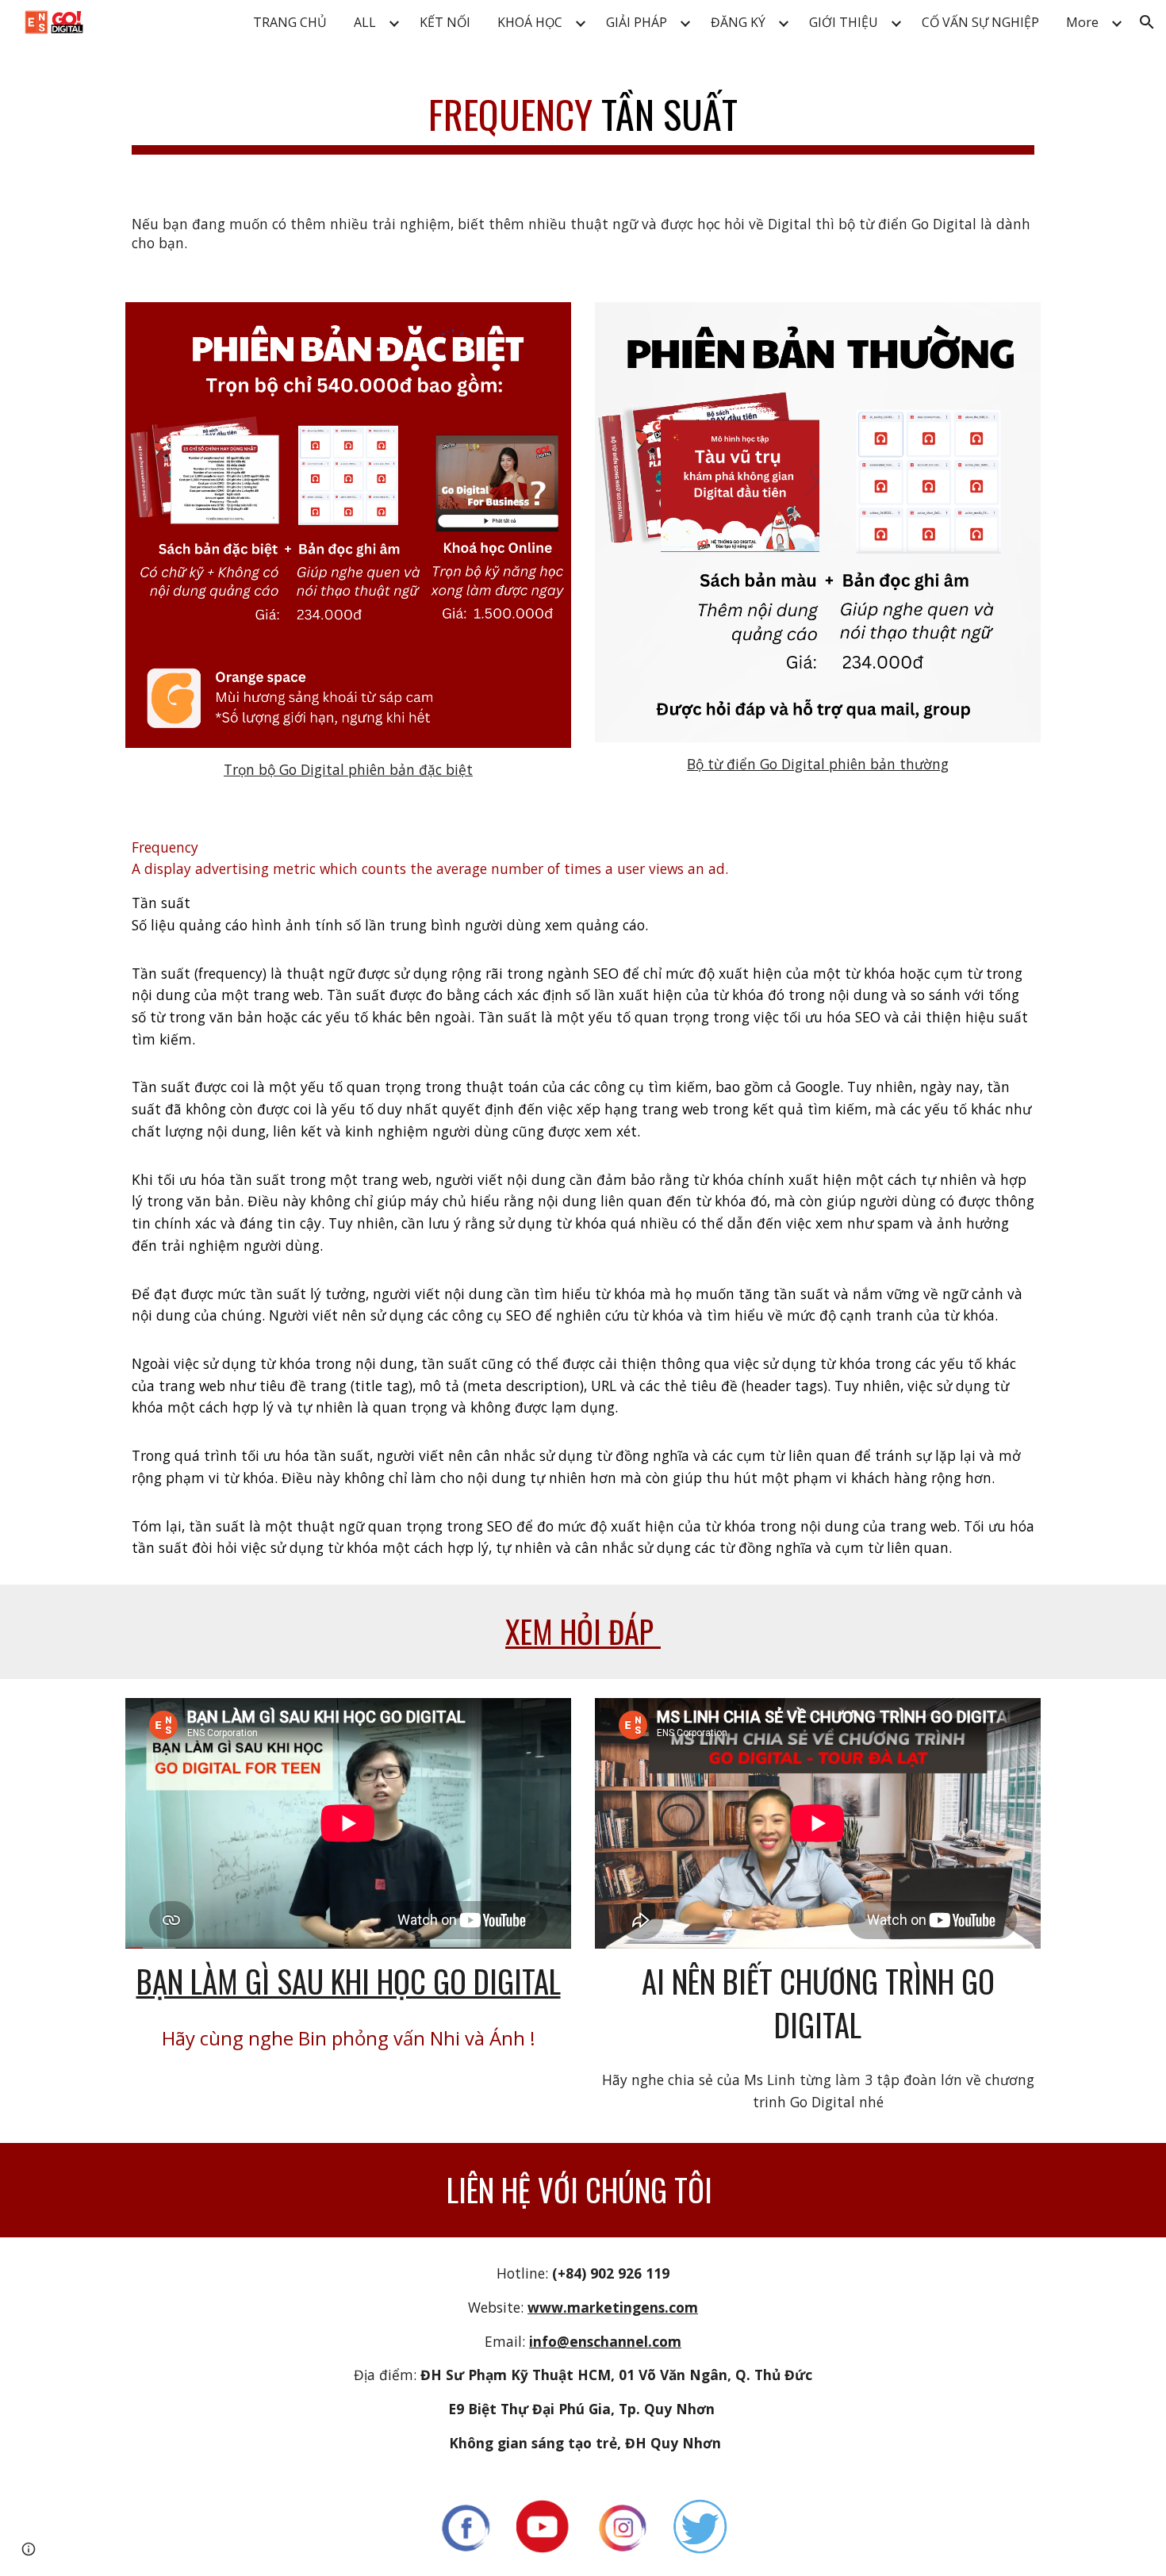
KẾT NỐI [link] (445, 22)
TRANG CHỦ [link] (290, 22)
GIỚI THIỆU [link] (844, 22)
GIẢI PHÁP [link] (637, 22)
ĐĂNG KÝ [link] (738, 22)
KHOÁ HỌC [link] (530, 22)
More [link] (1082, 22)
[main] (583, 116)
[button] (1147, 22)
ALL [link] (365, 22)
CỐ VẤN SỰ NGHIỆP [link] (980, 22)
